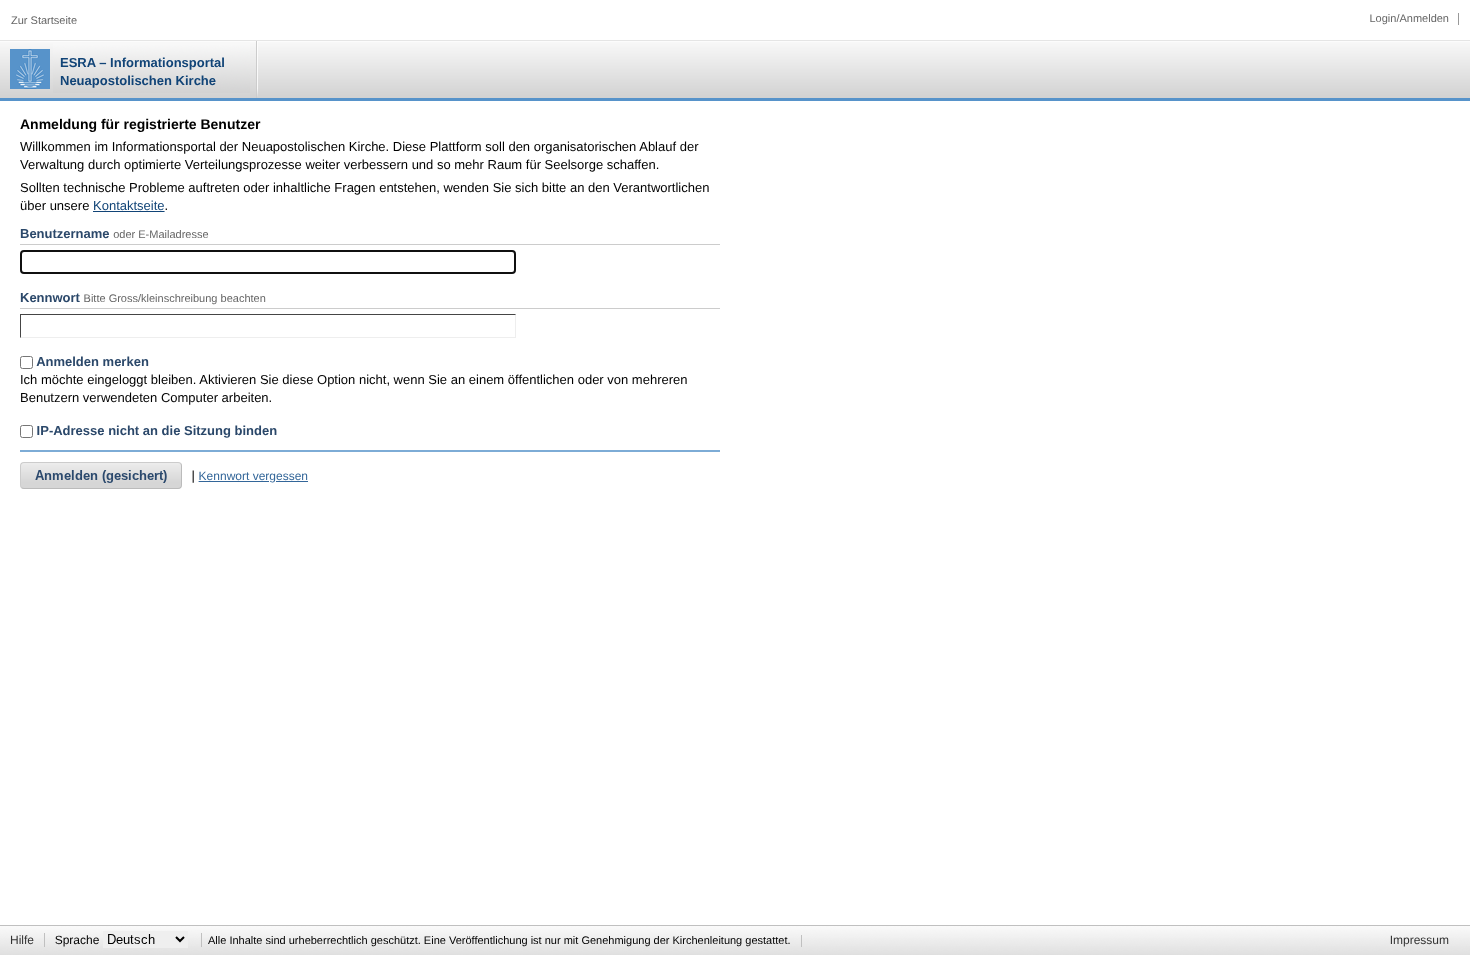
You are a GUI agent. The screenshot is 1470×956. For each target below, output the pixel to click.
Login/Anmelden (1409, 19)
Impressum (1419, 940)
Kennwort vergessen (253, 476)
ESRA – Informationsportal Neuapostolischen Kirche (142, 71)
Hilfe (22, 940)
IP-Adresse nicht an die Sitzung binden (155, 430)
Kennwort (50, 297)
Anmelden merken (91, 361)
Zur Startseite (44, 21)
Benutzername (65, 233)
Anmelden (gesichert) (101, 475)
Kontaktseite (129, 205)
